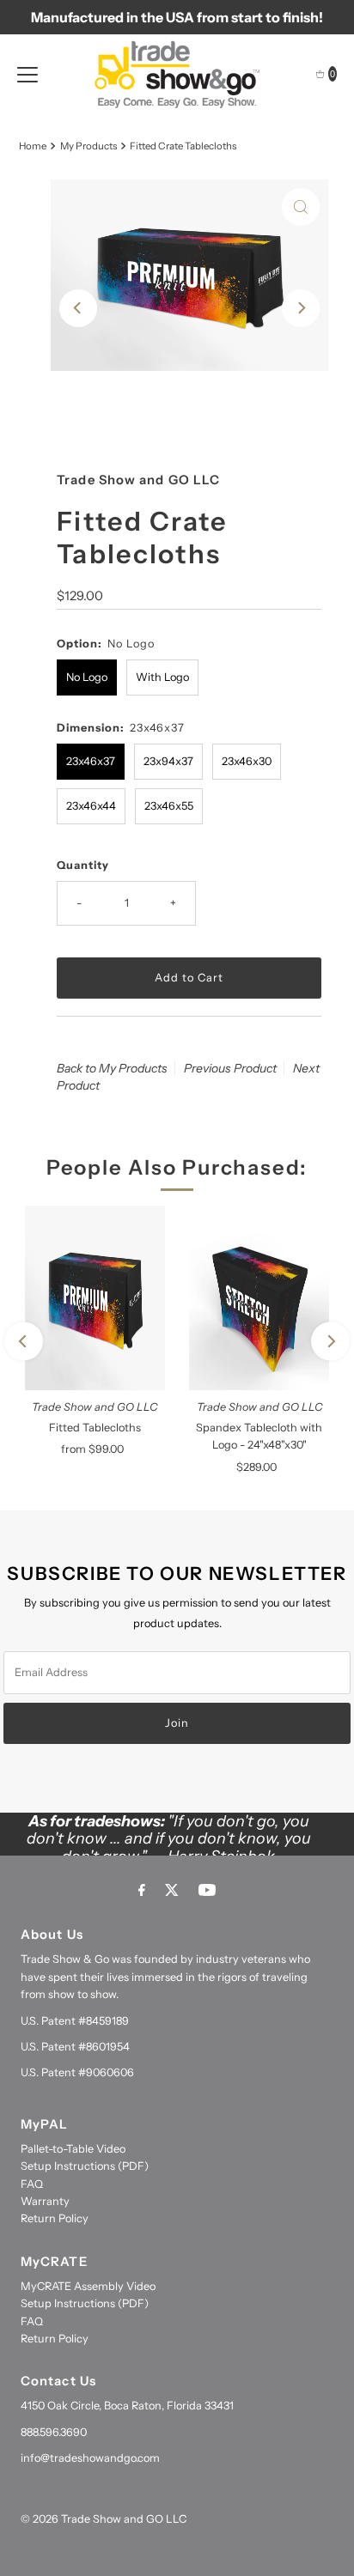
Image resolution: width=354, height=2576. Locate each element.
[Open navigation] (27, 74)
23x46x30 (247, 761)
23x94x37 (168, 761)
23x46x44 (91, 806)
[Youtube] (207, 1890)
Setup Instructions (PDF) (85, 2166)
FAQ (32, 2184)
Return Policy (55, 2218)
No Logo (87, 677)
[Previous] (78, 308)
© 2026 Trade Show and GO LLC (104, 2519)
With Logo (162, 677)
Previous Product (230, 1068)
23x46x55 (169, 806)
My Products (88, 146)
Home (33, 146)
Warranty (45, 2201)
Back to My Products (112, 1068)
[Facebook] (142, 1890)
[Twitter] (172, 1890)
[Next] (301, 308)
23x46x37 (91, 761)
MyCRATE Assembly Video (88, 2286)
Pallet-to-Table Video (73, 2149)
